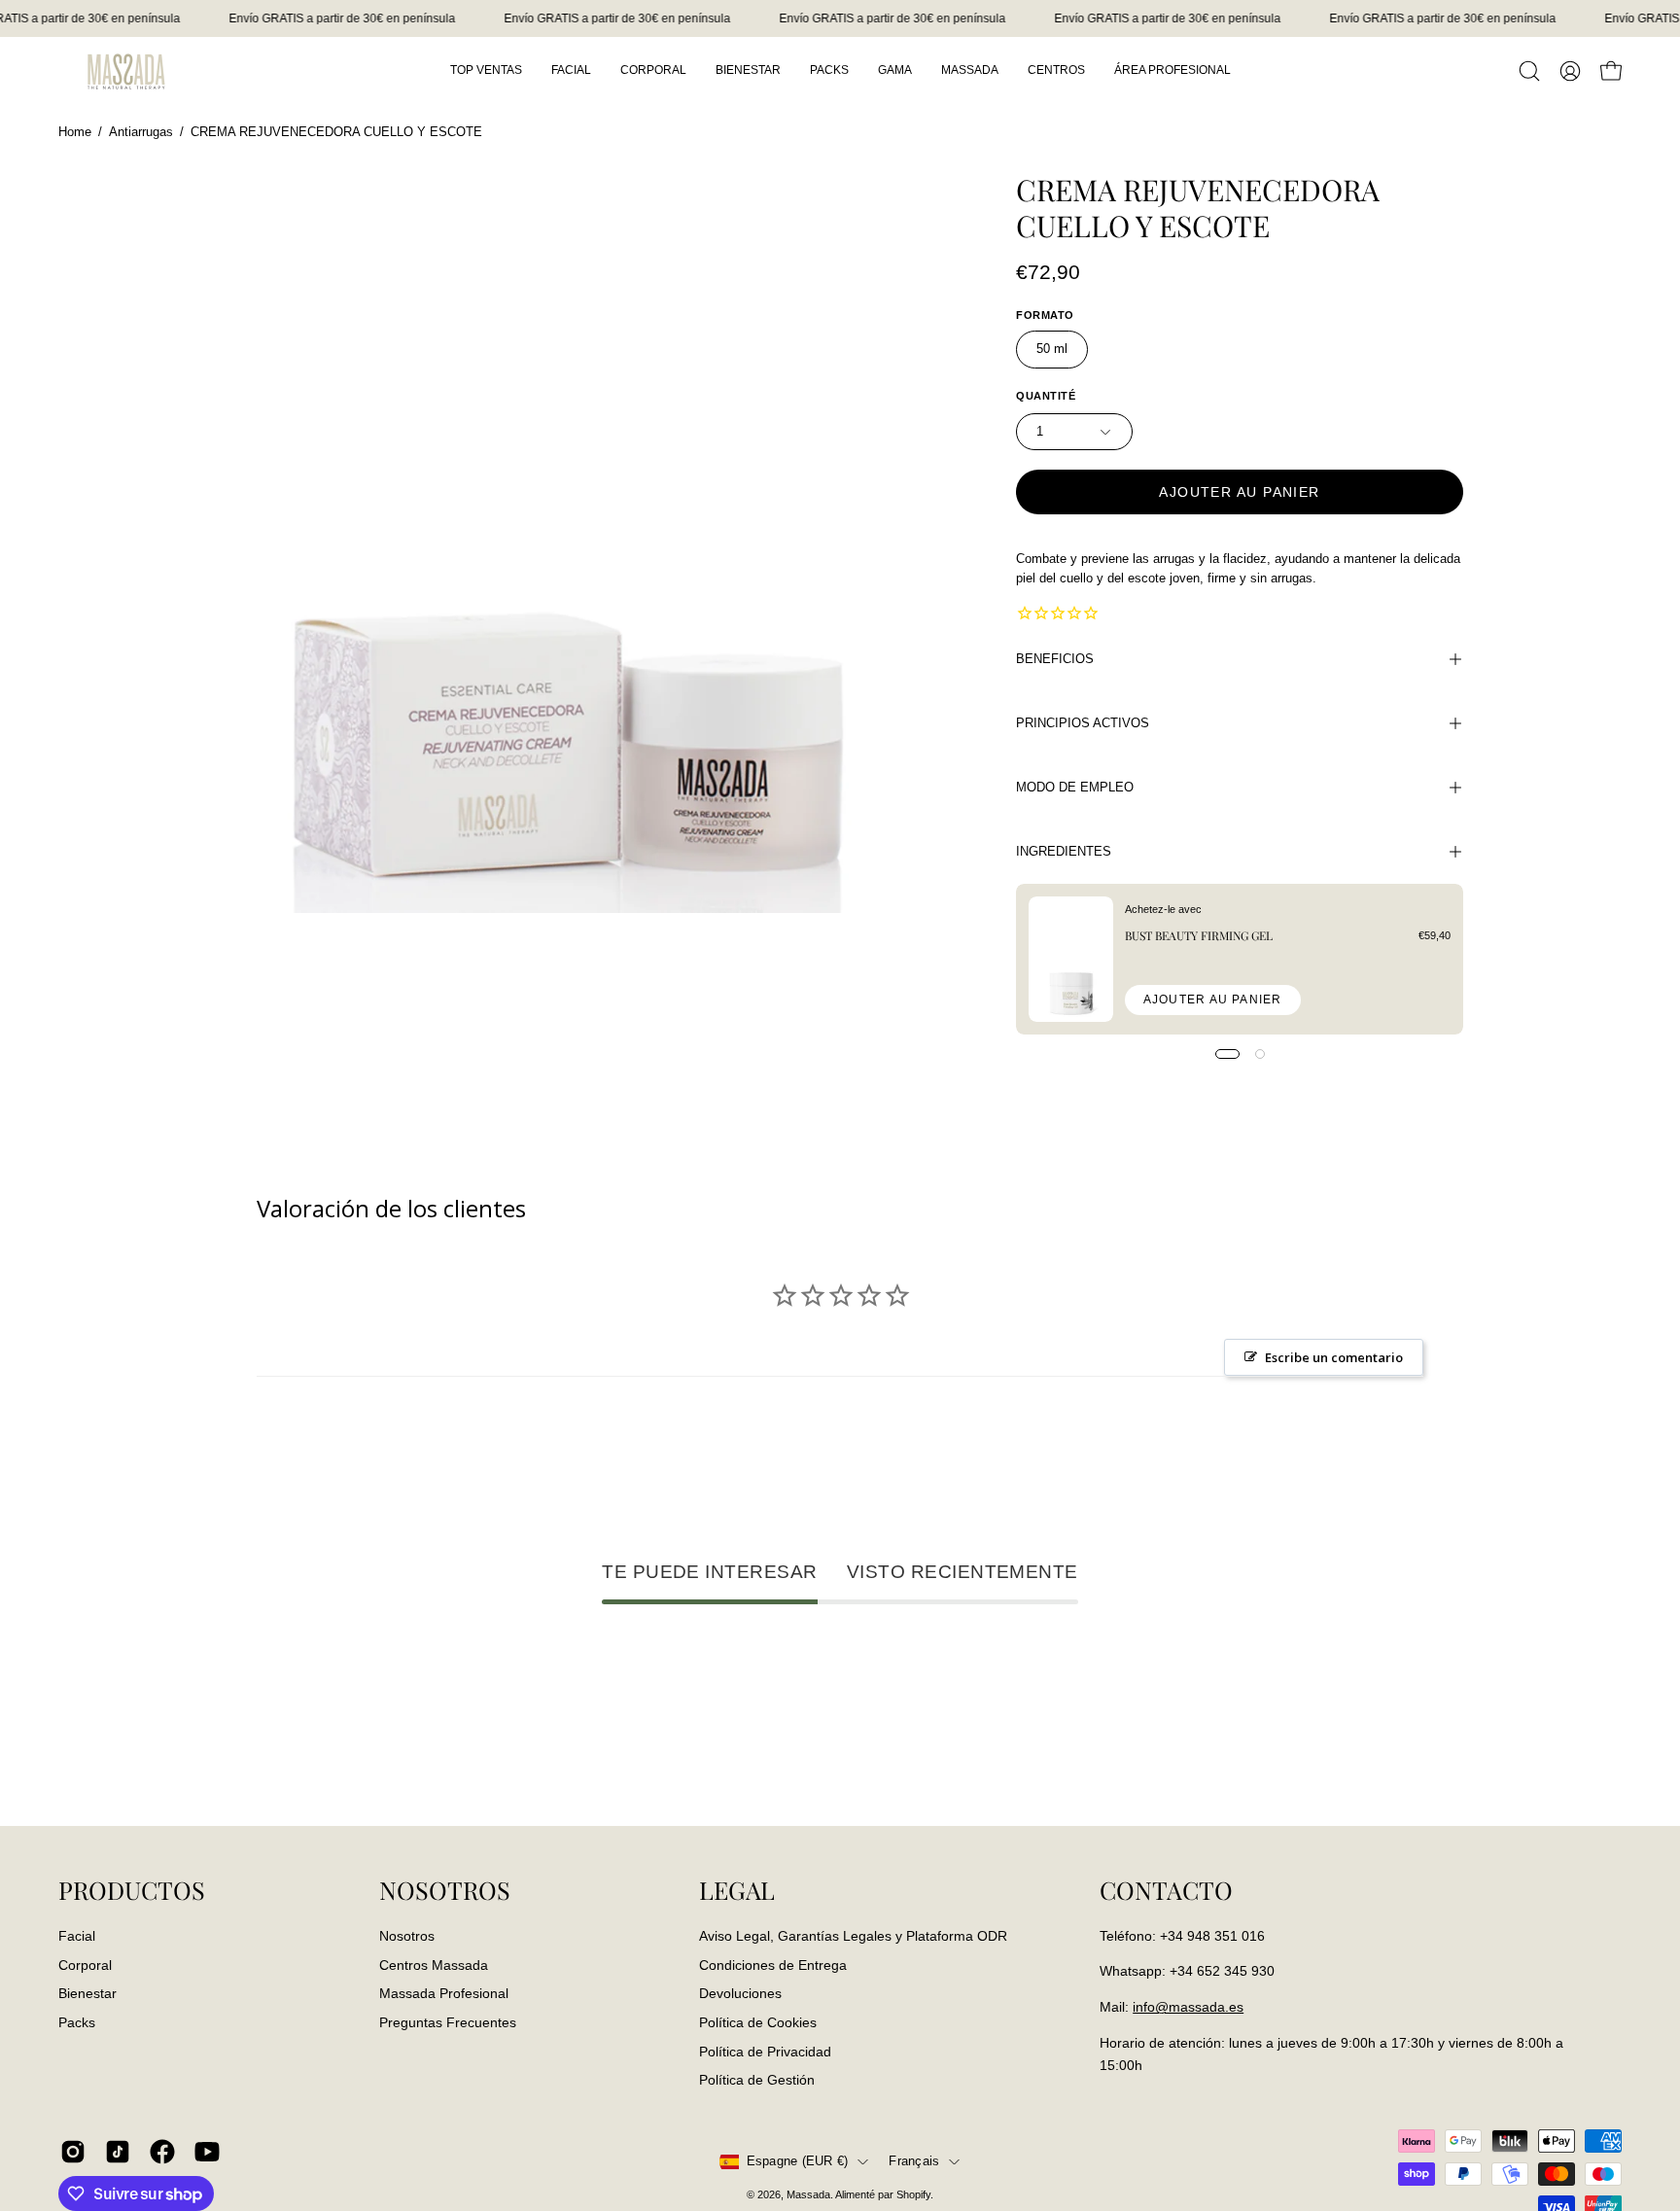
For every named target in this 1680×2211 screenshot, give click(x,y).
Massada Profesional (444, 1993)
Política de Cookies (758, 2022)
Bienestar (87, 1993)
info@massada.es (1188, 2007)
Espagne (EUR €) (798, 2161)
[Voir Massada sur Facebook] (162, 2152)
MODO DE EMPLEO (1075, 787)
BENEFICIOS (1055, 659)
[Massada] (126, 70)
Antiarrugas (141, 132)
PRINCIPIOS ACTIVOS (1083, 723)
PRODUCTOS (132, 1890)
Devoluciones (740, 1993)
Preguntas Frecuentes (448, 2022)
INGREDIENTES (1064, 851)
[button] (1529, 71)
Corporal (85, 1964)
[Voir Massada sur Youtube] (207, 2152)
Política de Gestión (757, 2080)
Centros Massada (434, 1964)
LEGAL (737, 1890)
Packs (77, 2022)
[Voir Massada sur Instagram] (73, 2152)
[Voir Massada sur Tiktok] (118, 2152)
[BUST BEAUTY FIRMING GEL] (1071, 959)
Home (75, 132)
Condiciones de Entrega (773, 1964)
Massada (808, 2194)
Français (914, 2161)
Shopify (913, 2194)
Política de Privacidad (765, 2051)
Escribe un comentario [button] (1334, 1357)
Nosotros (407, 1936)
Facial (77, 1936)
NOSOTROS (445, 1890)
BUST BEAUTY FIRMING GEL (1199, 935)
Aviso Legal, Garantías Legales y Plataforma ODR (853, 1936)
